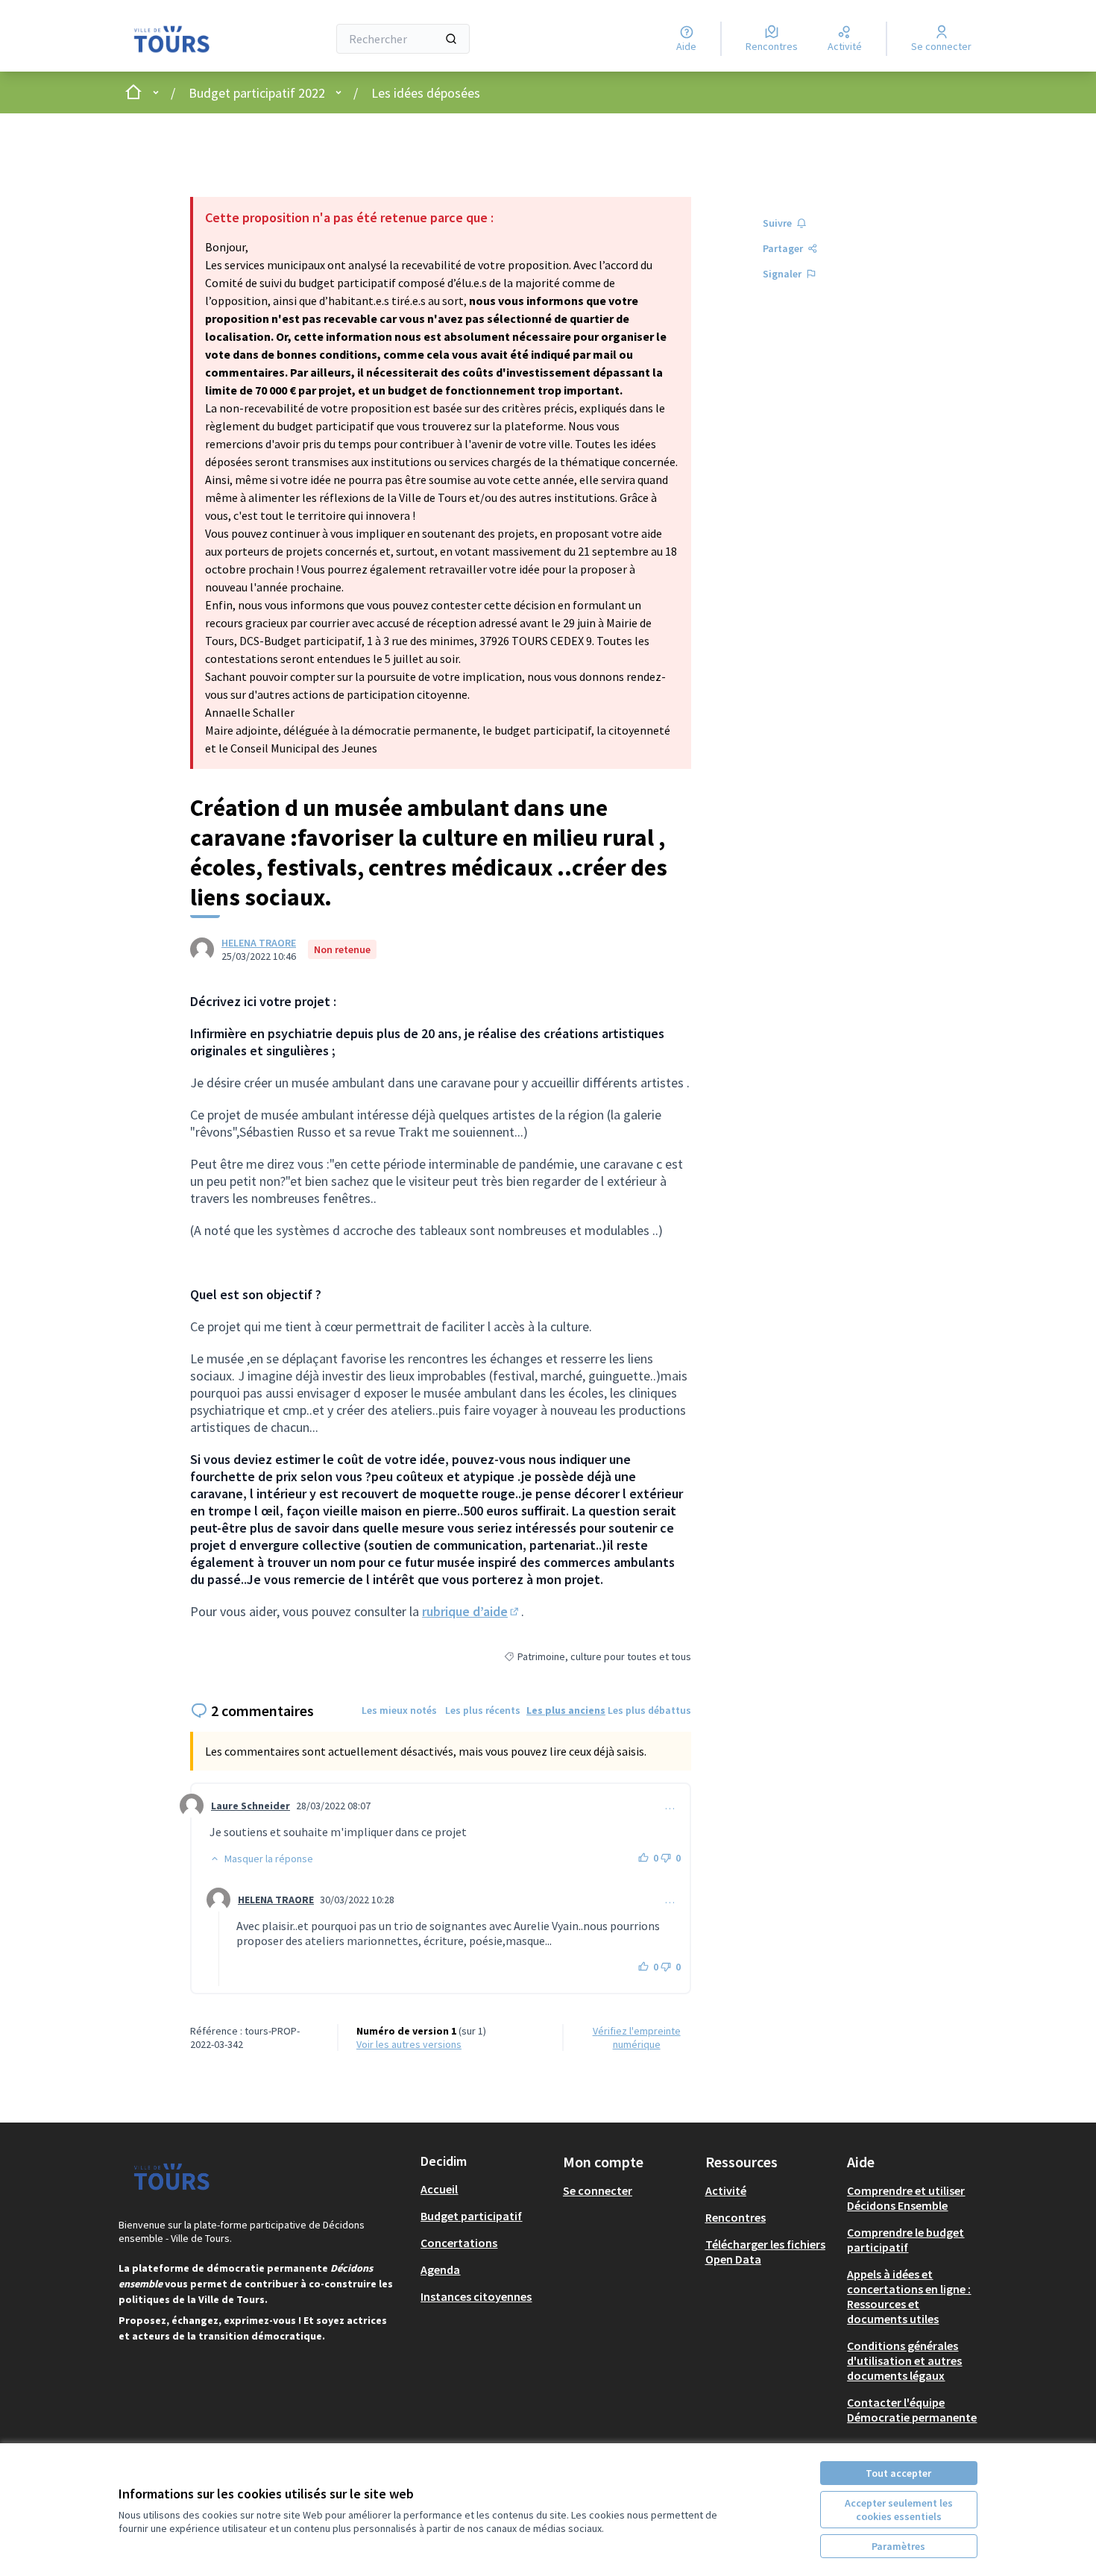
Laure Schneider (251, 1806)
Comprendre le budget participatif (906, 2240)
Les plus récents (483, 1710)
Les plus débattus (649, 1710)
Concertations (459, 2243)
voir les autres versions (409, 2044)
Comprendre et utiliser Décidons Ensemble (906, 2198)
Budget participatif (471, 2216)
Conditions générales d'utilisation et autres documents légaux (904, 2360)
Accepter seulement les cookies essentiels (899, 2510)
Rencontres (736, 2217)
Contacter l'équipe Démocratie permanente (912, 2410)
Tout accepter (898, 2473)
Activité (726, 2190)
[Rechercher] (451, 39)
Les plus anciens (566, 1710)
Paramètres (898, 2546)
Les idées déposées (426, 93)
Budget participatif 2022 (257, 93)
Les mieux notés (399, 1710)
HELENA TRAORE (259, 943)
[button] (261, 1859)
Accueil (439, 2189)
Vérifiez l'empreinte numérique (637, 2038)
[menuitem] (486, 2189)
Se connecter (598, 2190)
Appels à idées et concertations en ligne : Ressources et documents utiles (909, 2296)
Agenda (440, 2269)
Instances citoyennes (476, 2296)
